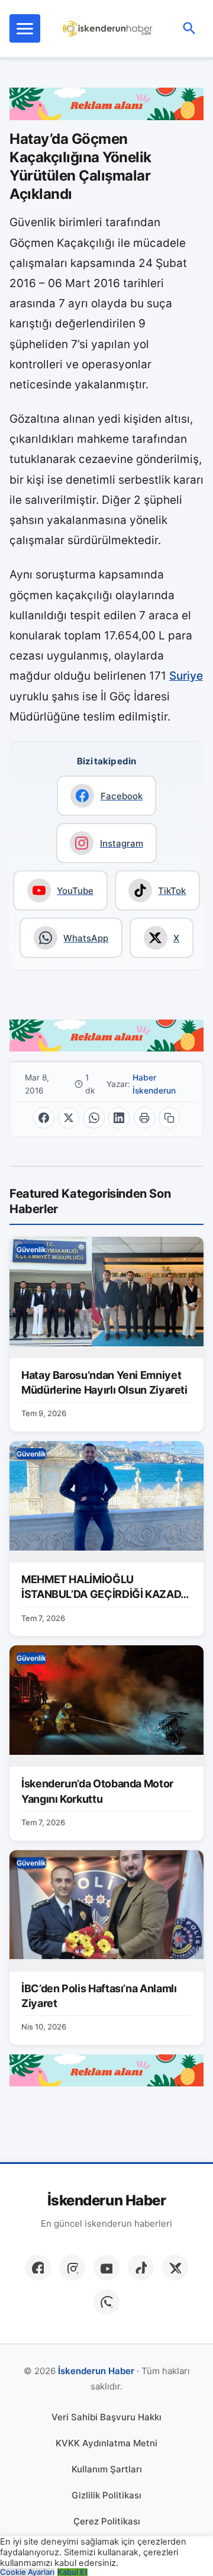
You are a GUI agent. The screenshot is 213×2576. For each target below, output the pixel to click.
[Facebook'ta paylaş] (44, 1118)
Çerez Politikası (107, 2521)
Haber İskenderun (154, 1084)
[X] (175, 2268)
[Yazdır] (144, 1118)
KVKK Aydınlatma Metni (106, 2443)
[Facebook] (38, 2268)
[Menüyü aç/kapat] (25, 28)
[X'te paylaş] (69, 1118)
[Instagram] (72, 2268)
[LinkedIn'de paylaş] (119, 1118)
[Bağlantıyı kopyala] (169, 1118)
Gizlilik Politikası (106, 2495)
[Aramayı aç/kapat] (189, 28)
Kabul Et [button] (72, 2572)
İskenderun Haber (106, 2201)
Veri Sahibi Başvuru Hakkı (106, 2417)
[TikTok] (141, 2268)
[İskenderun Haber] (108, 28)
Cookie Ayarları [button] (27, 2572)
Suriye (186, 676)
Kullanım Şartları (107, 2469)
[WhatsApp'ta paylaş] (94, 1118)
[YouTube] (106, 2268)
